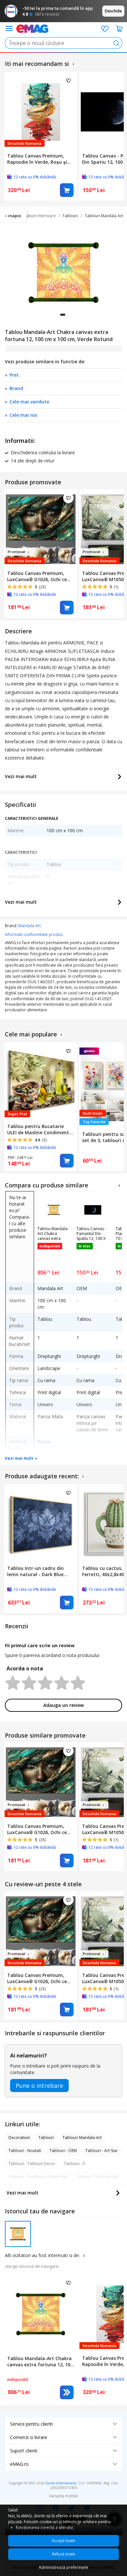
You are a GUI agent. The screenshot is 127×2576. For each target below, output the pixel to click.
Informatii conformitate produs (34, 934)
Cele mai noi (23, 415)
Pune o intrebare (39, 2086)
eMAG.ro (19, 2464)
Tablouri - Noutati (25, 2151)
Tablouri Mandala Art (104, 216)
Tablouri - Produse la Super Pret (38, 2177)
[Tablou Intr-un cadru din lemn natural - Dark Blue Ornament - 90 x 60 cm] (41, 1523)
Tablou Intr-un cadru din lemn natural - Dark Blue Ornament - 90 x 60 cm (35, 1571)
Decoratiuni (19, 2138)
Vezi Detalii (67, 2392)
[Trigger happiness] (9, 29)
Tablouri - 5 (74, 2164)
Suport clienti (24, 2451)
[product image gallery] (63, 273)
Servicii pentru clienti (31, 2424)
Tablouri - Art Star (102, 2151)
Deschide (113, 11)
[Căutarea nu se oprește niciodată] (32, 28)
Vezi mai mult (21, 776)
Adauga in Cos (67, 190)
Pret (14, 375)
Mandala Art (29, 926)
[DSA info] (73, 64)
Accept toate (63, 2541)
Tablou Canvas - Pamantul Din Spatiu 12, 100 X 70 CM (91, 1234)
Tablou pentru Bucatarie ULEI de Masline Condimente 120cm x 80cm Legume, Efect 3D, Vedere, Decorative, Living (41, 1129)
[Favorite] (105, 29)
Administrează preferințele (63, 2567)
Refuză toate (64, 2554)
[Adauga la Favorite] (68, 81)
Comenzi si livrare (29, 2437)
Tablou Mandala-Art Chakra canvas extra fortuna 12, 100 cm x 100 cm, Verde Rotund (53, 1234)
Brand (16, 388)
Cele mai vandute (29, 402)
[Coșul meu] (120, 29)
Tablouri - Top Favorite (97, 2177)
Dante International (61, 2483)
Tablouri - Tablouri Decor (32, 2164)
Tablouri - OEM (63, 2151)
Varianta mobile (63, 2496)
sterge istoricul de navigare (32, 2266)
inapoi (15, 216)
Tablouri (70, 216)
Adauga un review (63, 1705)
